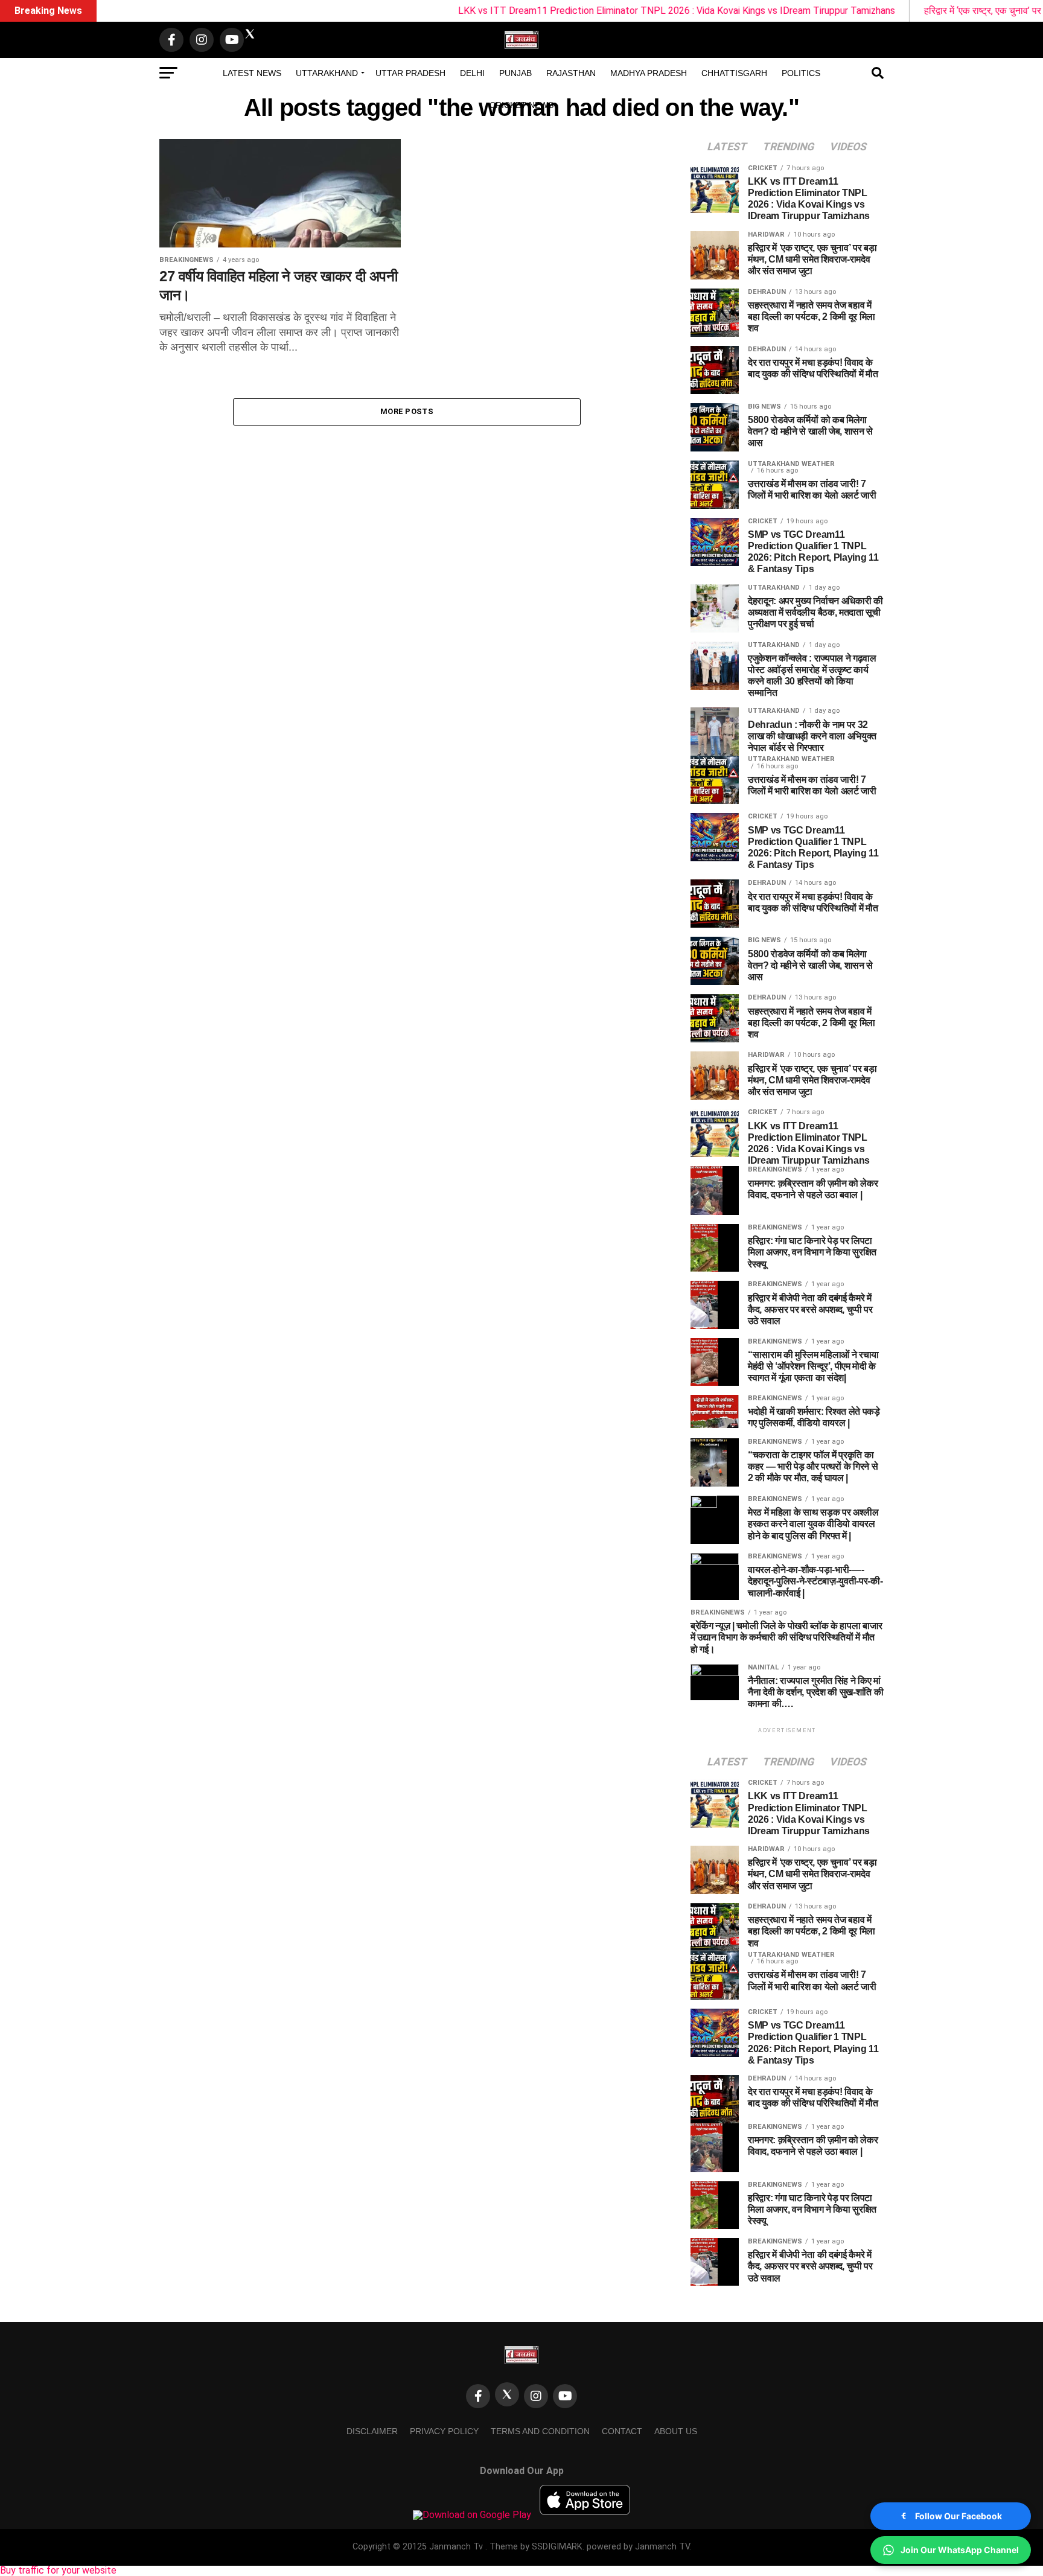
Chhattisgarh (734, 73)
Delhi (472, 73)
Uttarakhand (327, 73)
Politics (801, 73)
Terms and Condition (540, 2431)
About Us (676, 2431)
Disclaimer (372, 2431)
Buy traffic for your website (58, 2570)
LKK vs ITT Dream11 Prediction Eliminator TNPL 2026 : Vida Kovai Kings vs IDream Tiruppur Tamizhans (595, 11)
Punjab (515, 73)
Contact (622, 2431)
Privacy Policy (444, 2431)
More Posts (407, 411)
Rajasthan (571, 73)
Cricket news (521, 105)
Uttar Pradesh (410, 73)
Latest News (252, 73)
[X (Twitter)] (507, 2394)
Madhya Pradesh (649, 73)
